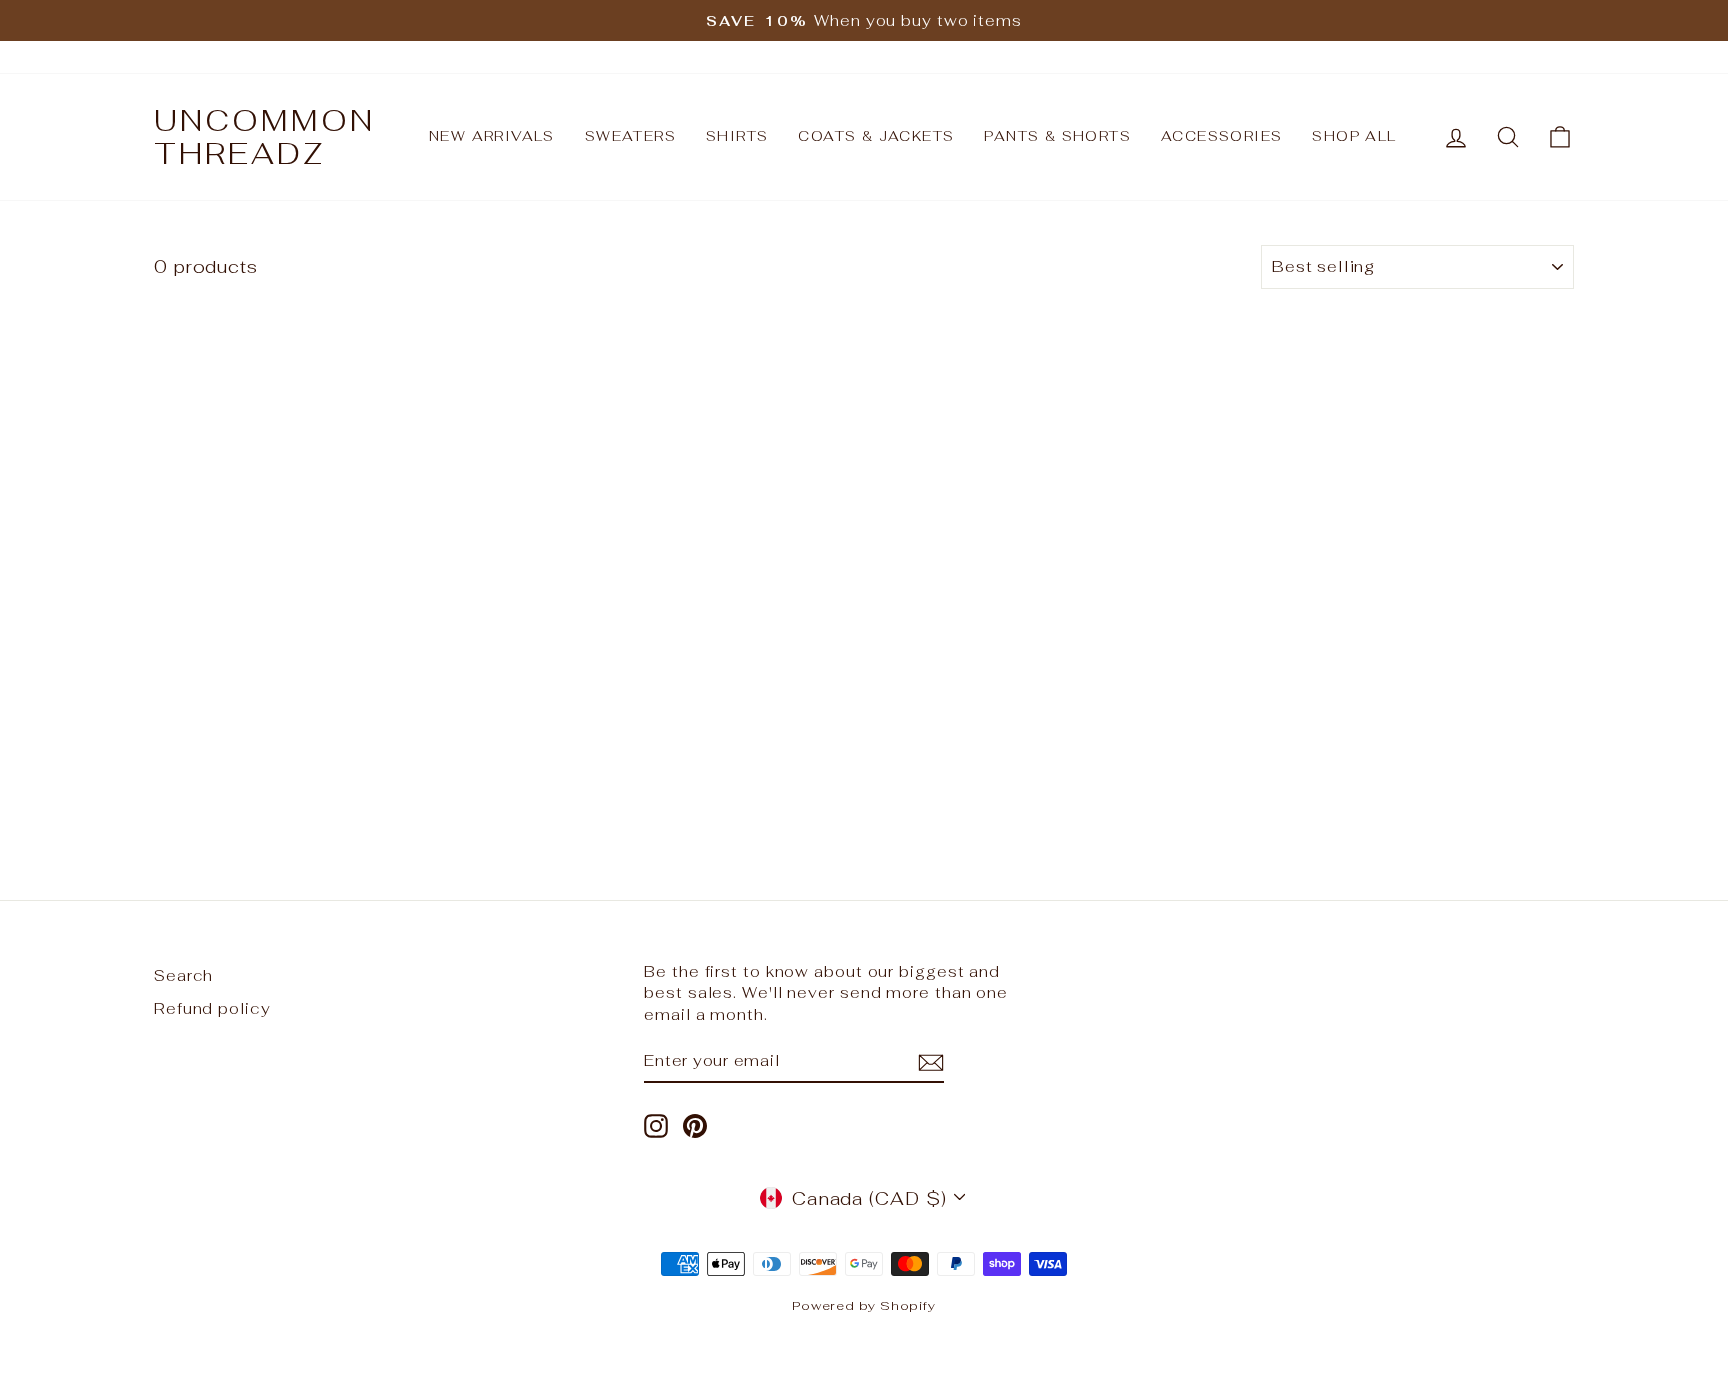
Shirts (737, 136)
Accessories (1221, 136)
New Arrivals (492, 136)
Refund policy (212, 1008)
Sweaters (630, 136)
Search (183, 975)
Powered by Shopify (864, 1305)
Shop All (1354, 136)
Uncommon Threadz (264, 137)
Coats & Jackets (876, 136)
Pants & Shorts (1057, 136)
